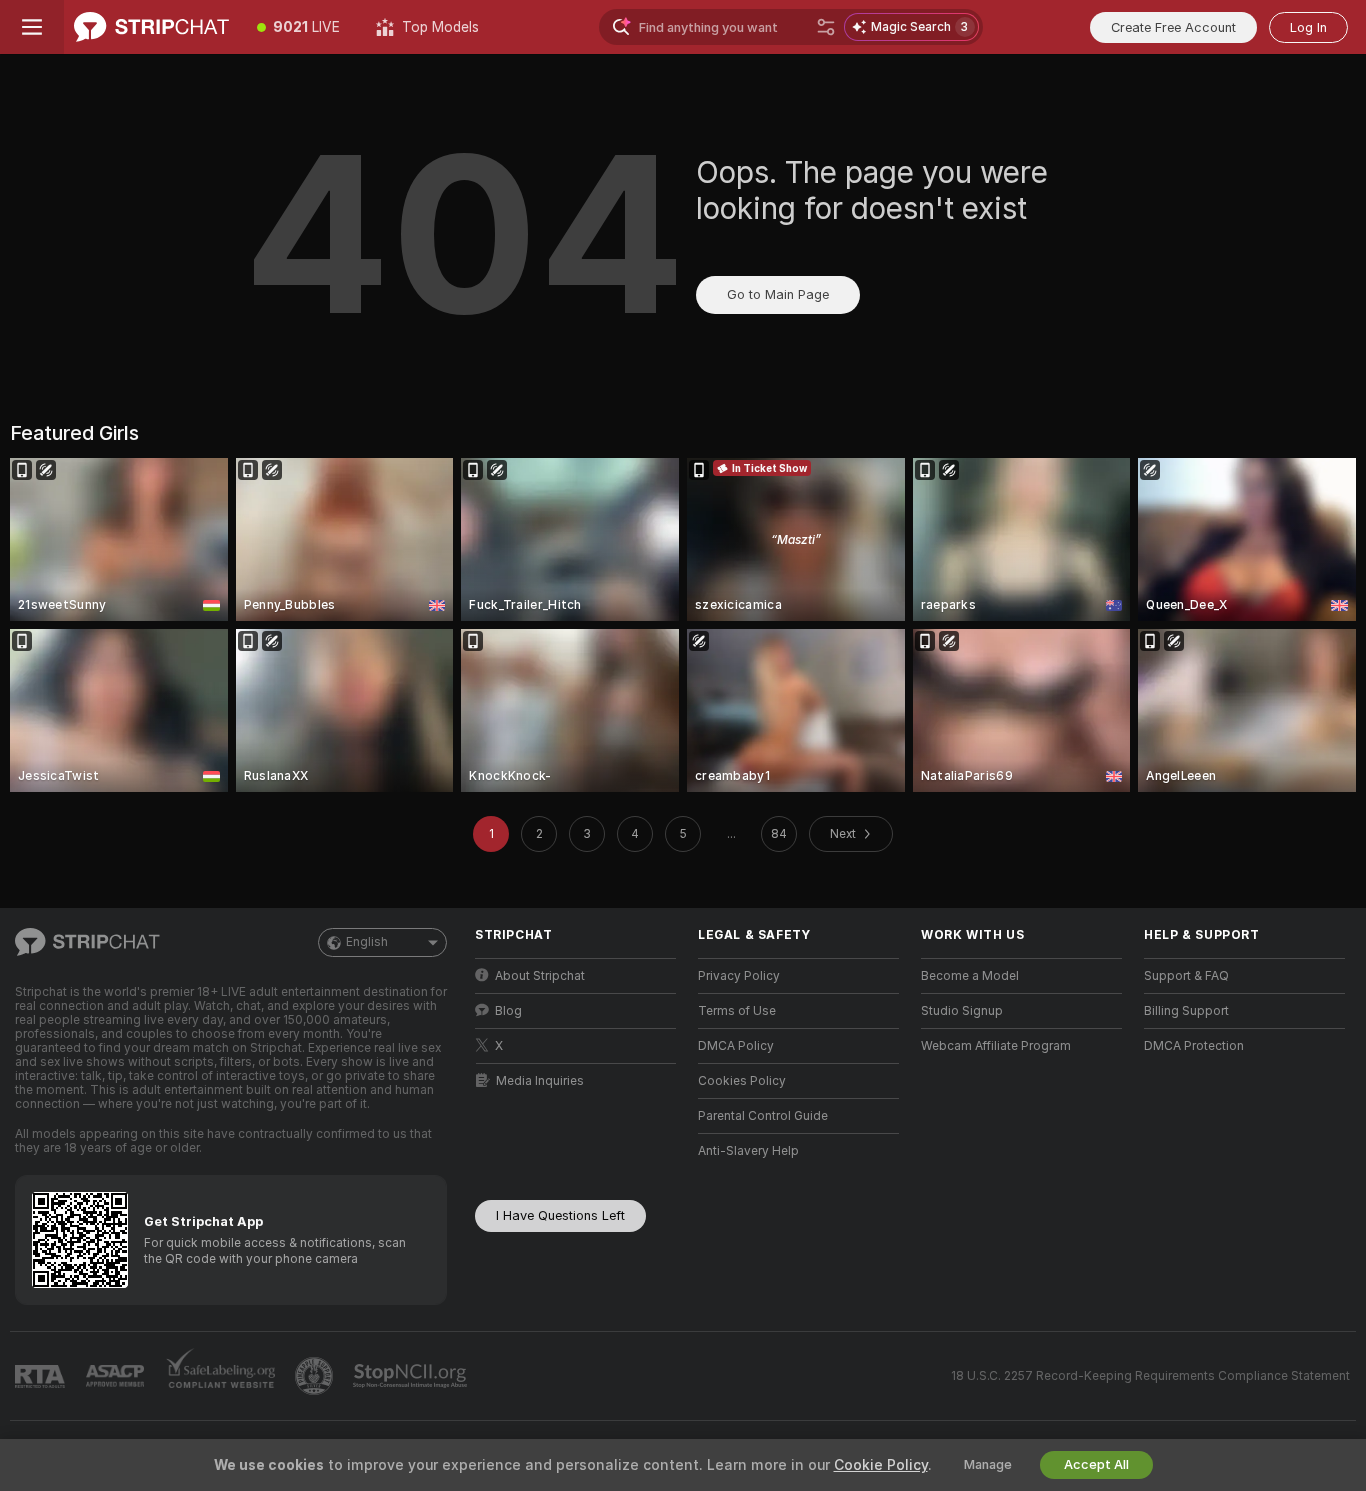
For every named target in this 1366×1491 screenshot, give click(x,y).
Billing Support (1186, 1011)
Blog (508, 1011)
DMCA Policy (736, 1046)
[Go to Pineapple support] (316, 1376)
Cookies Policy (742, 1081)
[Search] (826, 27)
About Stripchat (540, 976)
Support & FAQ (1186, 976)
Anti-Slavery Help (748, 1151)
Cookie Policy (881, 1465)
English (367, 942)
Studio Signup (962, 1011)
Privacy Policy (739, 976)
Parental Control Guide (763, 1116)
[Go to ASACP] (117, 1376)
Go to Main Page (778, 294)
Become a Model (970, 976)
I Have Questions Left (560, 1215)
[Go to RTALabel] (42, 1376)
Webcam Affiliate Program (996, 1046)
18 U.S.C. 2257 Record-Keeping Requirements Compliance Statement (1150, 1376)
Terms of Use (737, 1011)
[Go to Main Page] (151, 27)
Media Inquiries (540, 1081)
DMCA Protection (1194, 1046)
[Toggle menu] (32, 27)
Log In (1308, 27)
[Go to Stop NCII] (412, 1376)
